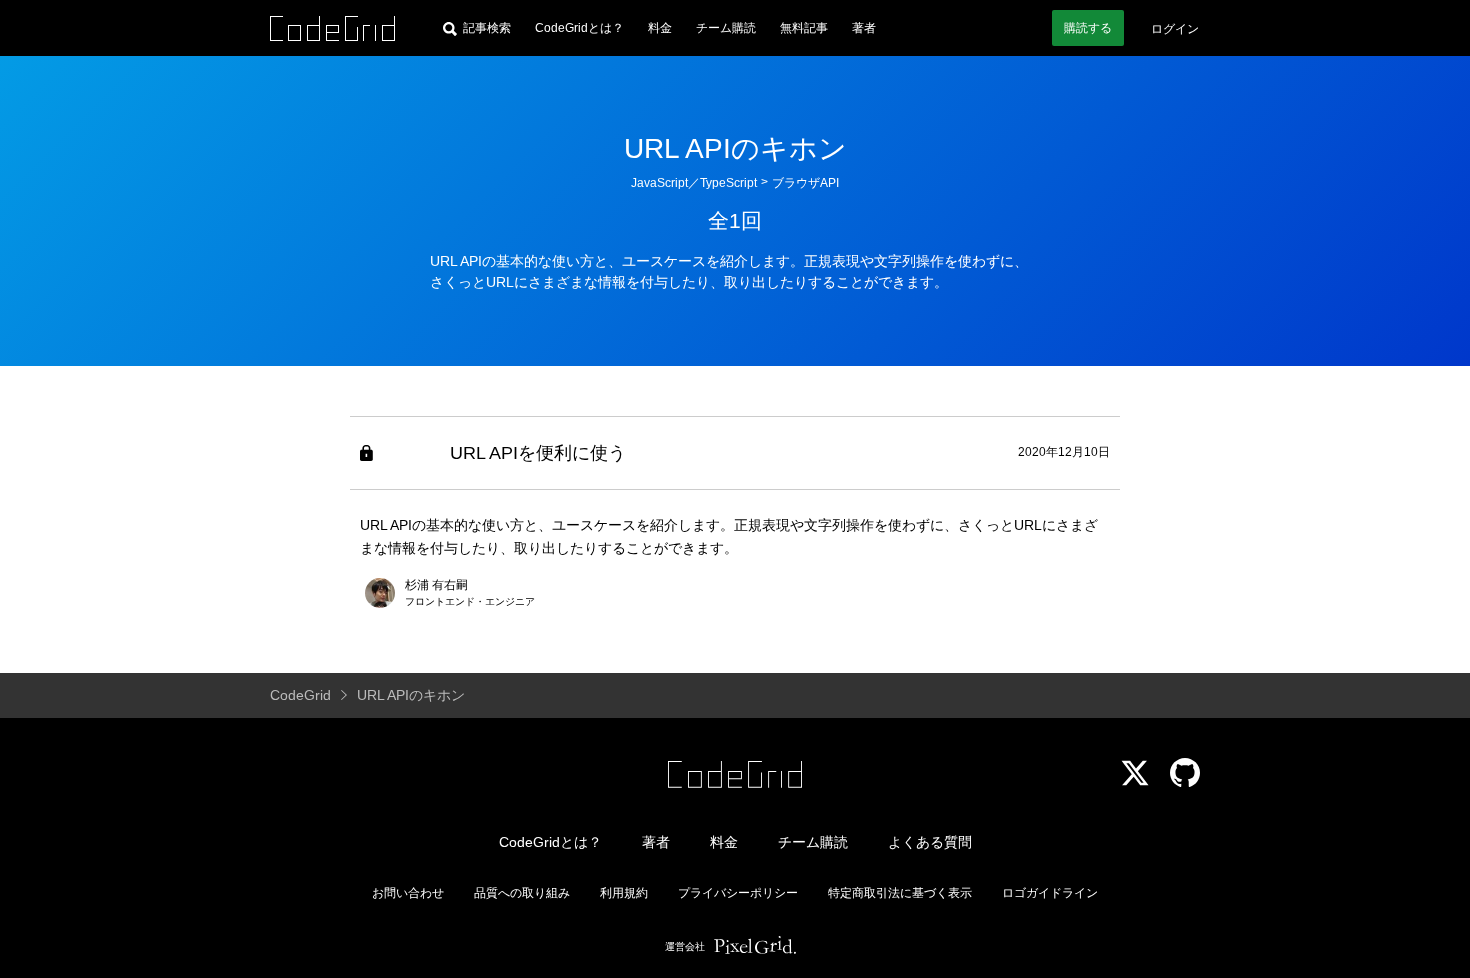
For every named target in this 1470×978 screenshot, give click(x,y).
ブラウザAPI (805, 183)
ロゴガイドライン (1050, 893)
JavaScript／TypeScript (694, 183)
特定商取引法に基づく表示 (900, 893)
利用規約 (624, 893)
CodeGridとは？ (579, 28)
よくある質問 (930, 842)
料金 (660, 28)
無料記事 (804, 28)
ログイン (1175, 29)
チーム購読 (726, 28)
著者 (864, 28)
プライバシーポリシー (738, 893)
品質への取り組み (522, 893)
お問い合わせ (408, 893)
